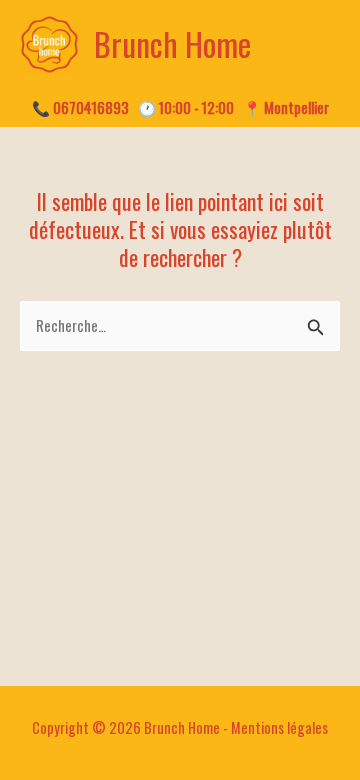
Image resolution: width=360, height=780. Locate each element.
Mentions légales (279, 727)
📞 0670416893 (80, 107)
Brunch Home (172, 43)
